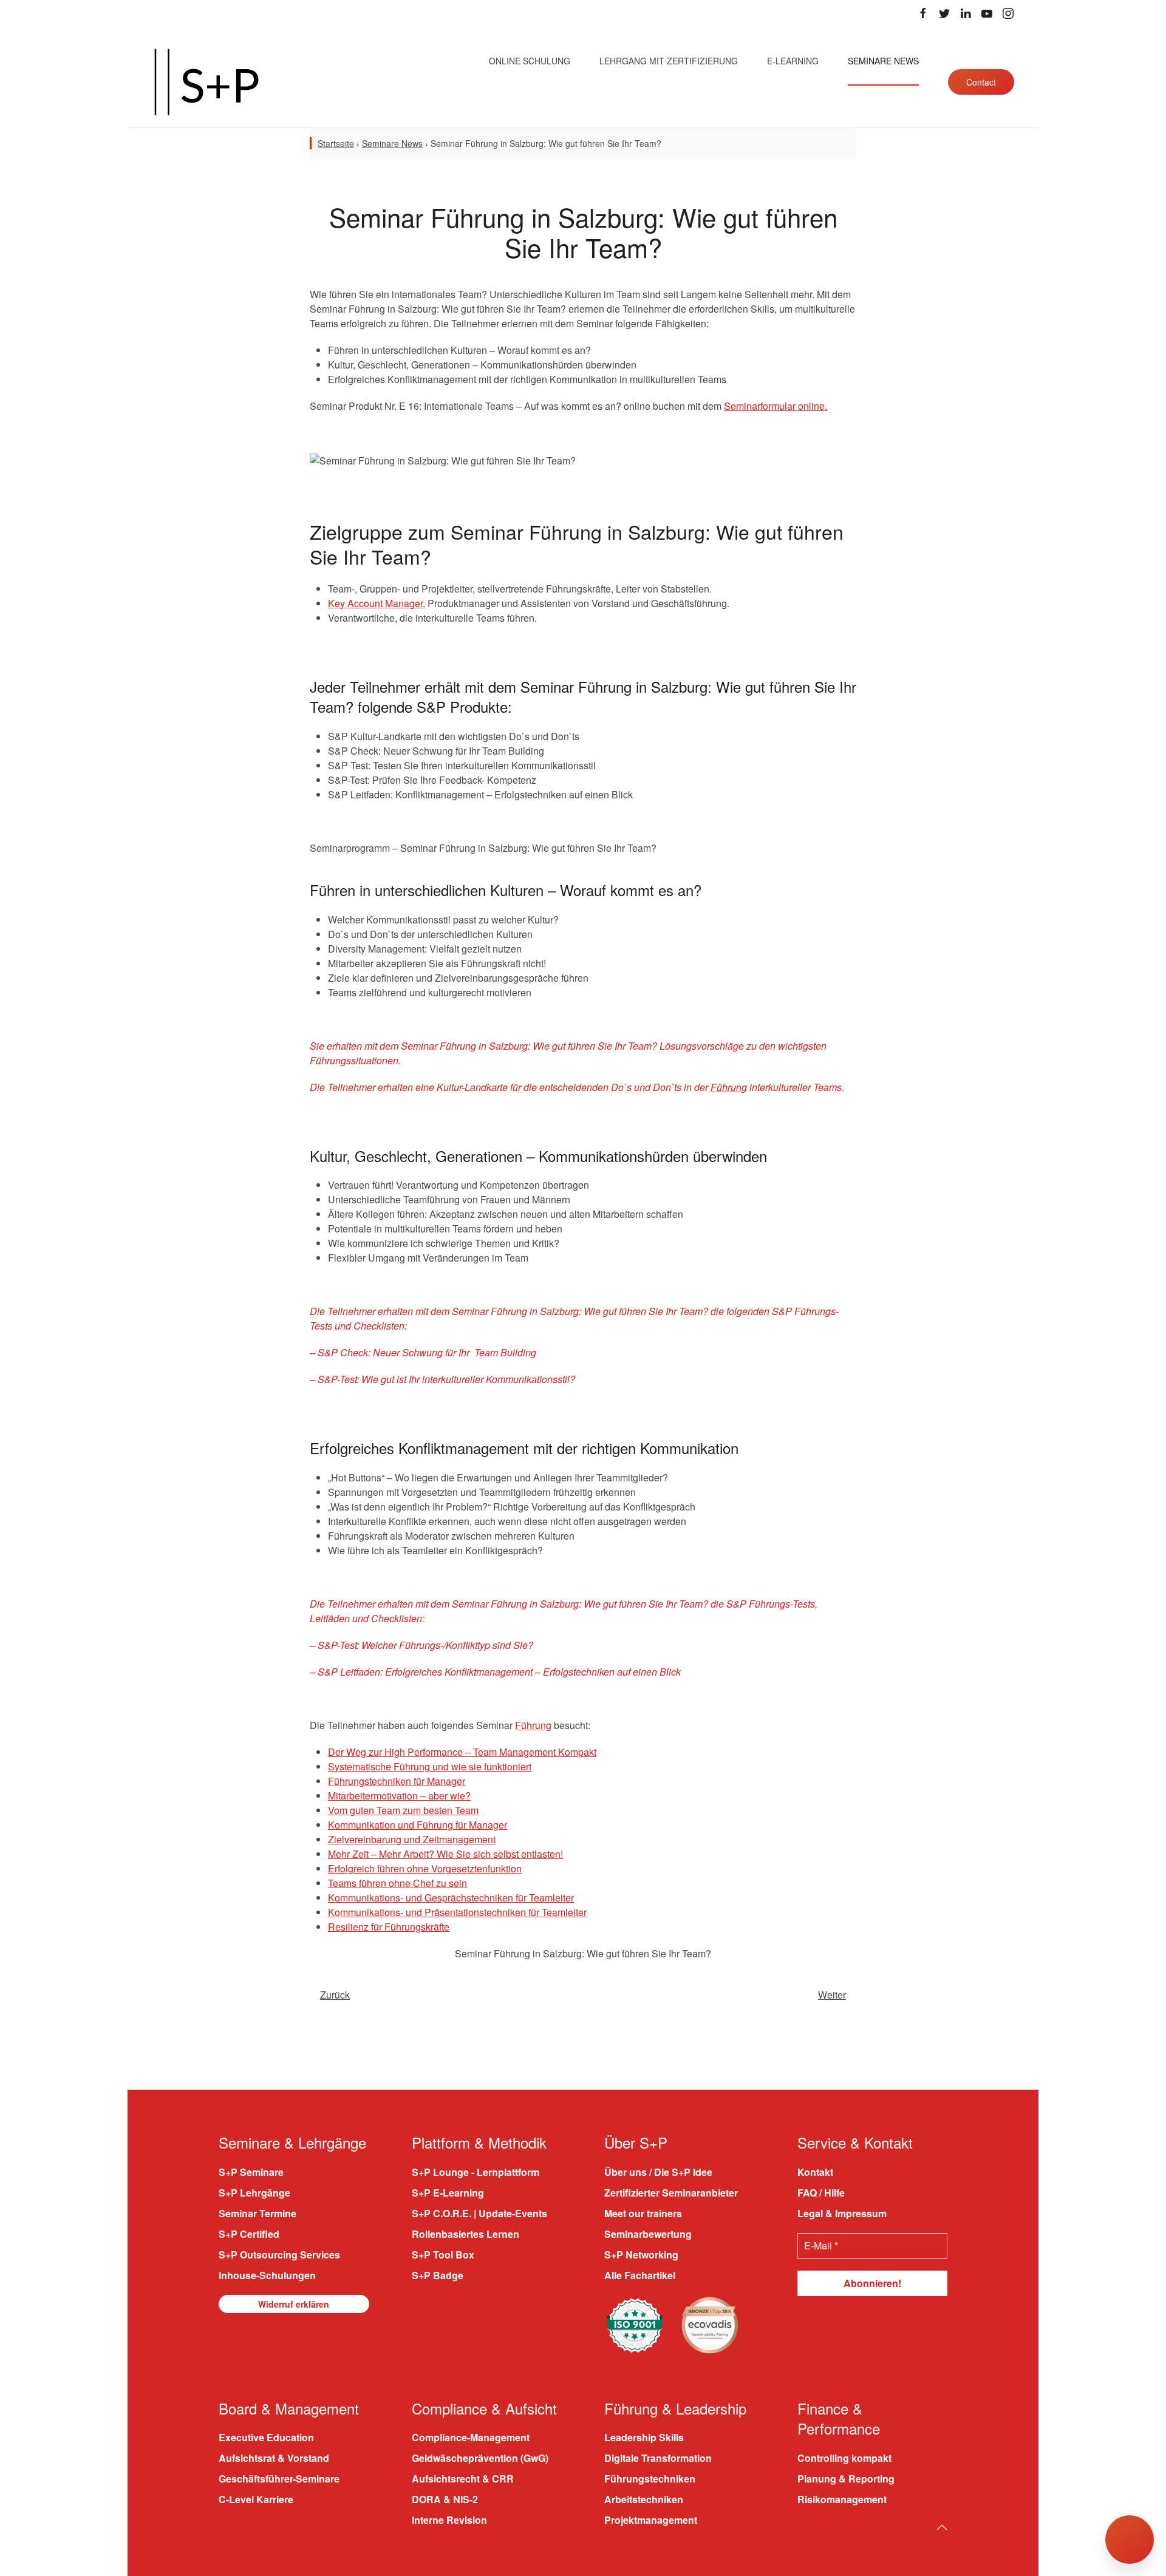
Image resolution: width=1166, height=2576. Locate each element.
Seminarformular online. (776, 406)
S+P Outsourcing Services (279, 2254)
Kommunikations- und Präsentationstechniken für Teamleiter (457, 1912)
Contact (981, 82)
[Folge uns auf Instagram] (1008, 13)
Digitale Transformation (658, 2458)
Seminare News (883, 61)
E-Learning (793, 61)
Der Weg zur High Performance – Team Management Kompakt (462, 1752)
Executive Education (266, 2437)
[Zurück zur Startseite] (206, 82)
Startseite (336, 143)
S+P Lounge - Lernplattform (476, 2171)
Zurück (335, 1995)
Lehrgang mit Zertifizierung (669, 61)
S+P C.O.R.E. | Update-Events (479, 2213)
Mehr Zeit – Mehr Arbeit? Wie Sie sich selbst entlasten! (445, 1854)
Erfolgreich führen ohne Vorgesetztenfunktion (425, 1868)
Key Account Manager (375, 603)
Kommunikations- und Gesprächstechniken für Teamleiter (451, 1898)
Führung (729, 1087)
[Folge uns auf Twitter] (944, 13)
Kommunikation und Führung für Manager (418, 1825)
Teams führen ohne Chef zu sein (397, 1883)
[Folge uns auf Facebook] (923, 13)
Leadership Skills (644, 2437)
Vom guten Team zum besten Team (403, 1810)
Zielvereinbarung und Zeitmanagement (412, 1839)
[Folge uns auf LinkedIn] (966, 13)
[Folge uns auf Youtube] (987, 13)
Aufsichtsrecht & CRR (463, 2479)
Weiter (832, 1995)
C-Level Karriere (256, 2499)
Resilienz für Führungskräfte (389, 1927)
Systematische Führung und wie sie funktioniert (430, 1766)
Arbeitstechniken (644, 2499)
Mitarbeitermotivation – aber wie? (399, 1796)
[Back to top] (942, 2527)
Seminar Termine (257, 2213)
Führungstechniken (650, 2479)
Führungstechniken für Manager (397, 1781)
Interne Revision (449, 2520)
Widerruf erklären (294, 2303)
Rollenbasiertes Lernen (465, 2233)
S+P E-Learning (448, 2192)
